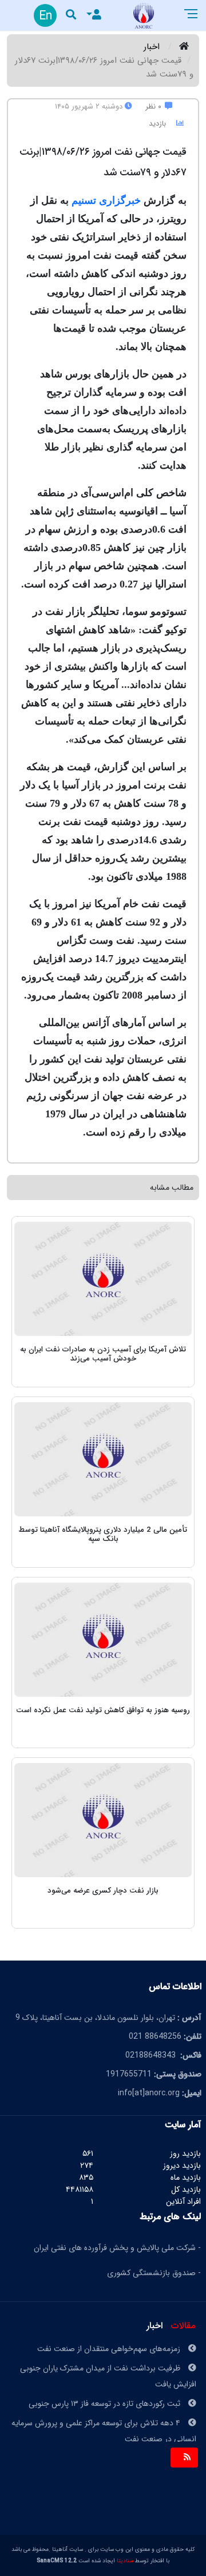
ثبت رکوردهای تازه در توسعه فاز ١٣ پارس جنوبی (106, 2389)
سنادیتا (125, 2561)
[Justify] (92, 16)
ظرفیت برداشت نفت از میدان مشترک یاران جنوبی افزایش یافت (108, 2362)
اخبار (152, 47)
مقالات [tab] (183, 2326)
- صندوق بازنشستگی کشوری (154, 2273)
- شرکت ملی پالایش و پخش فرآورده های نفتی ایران (117, 2248)
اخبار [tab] (154, 2326)
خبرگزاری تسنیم (106, 200)
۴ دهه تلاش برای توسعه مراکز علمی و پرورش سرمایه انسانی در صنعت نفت (104, 2417)
